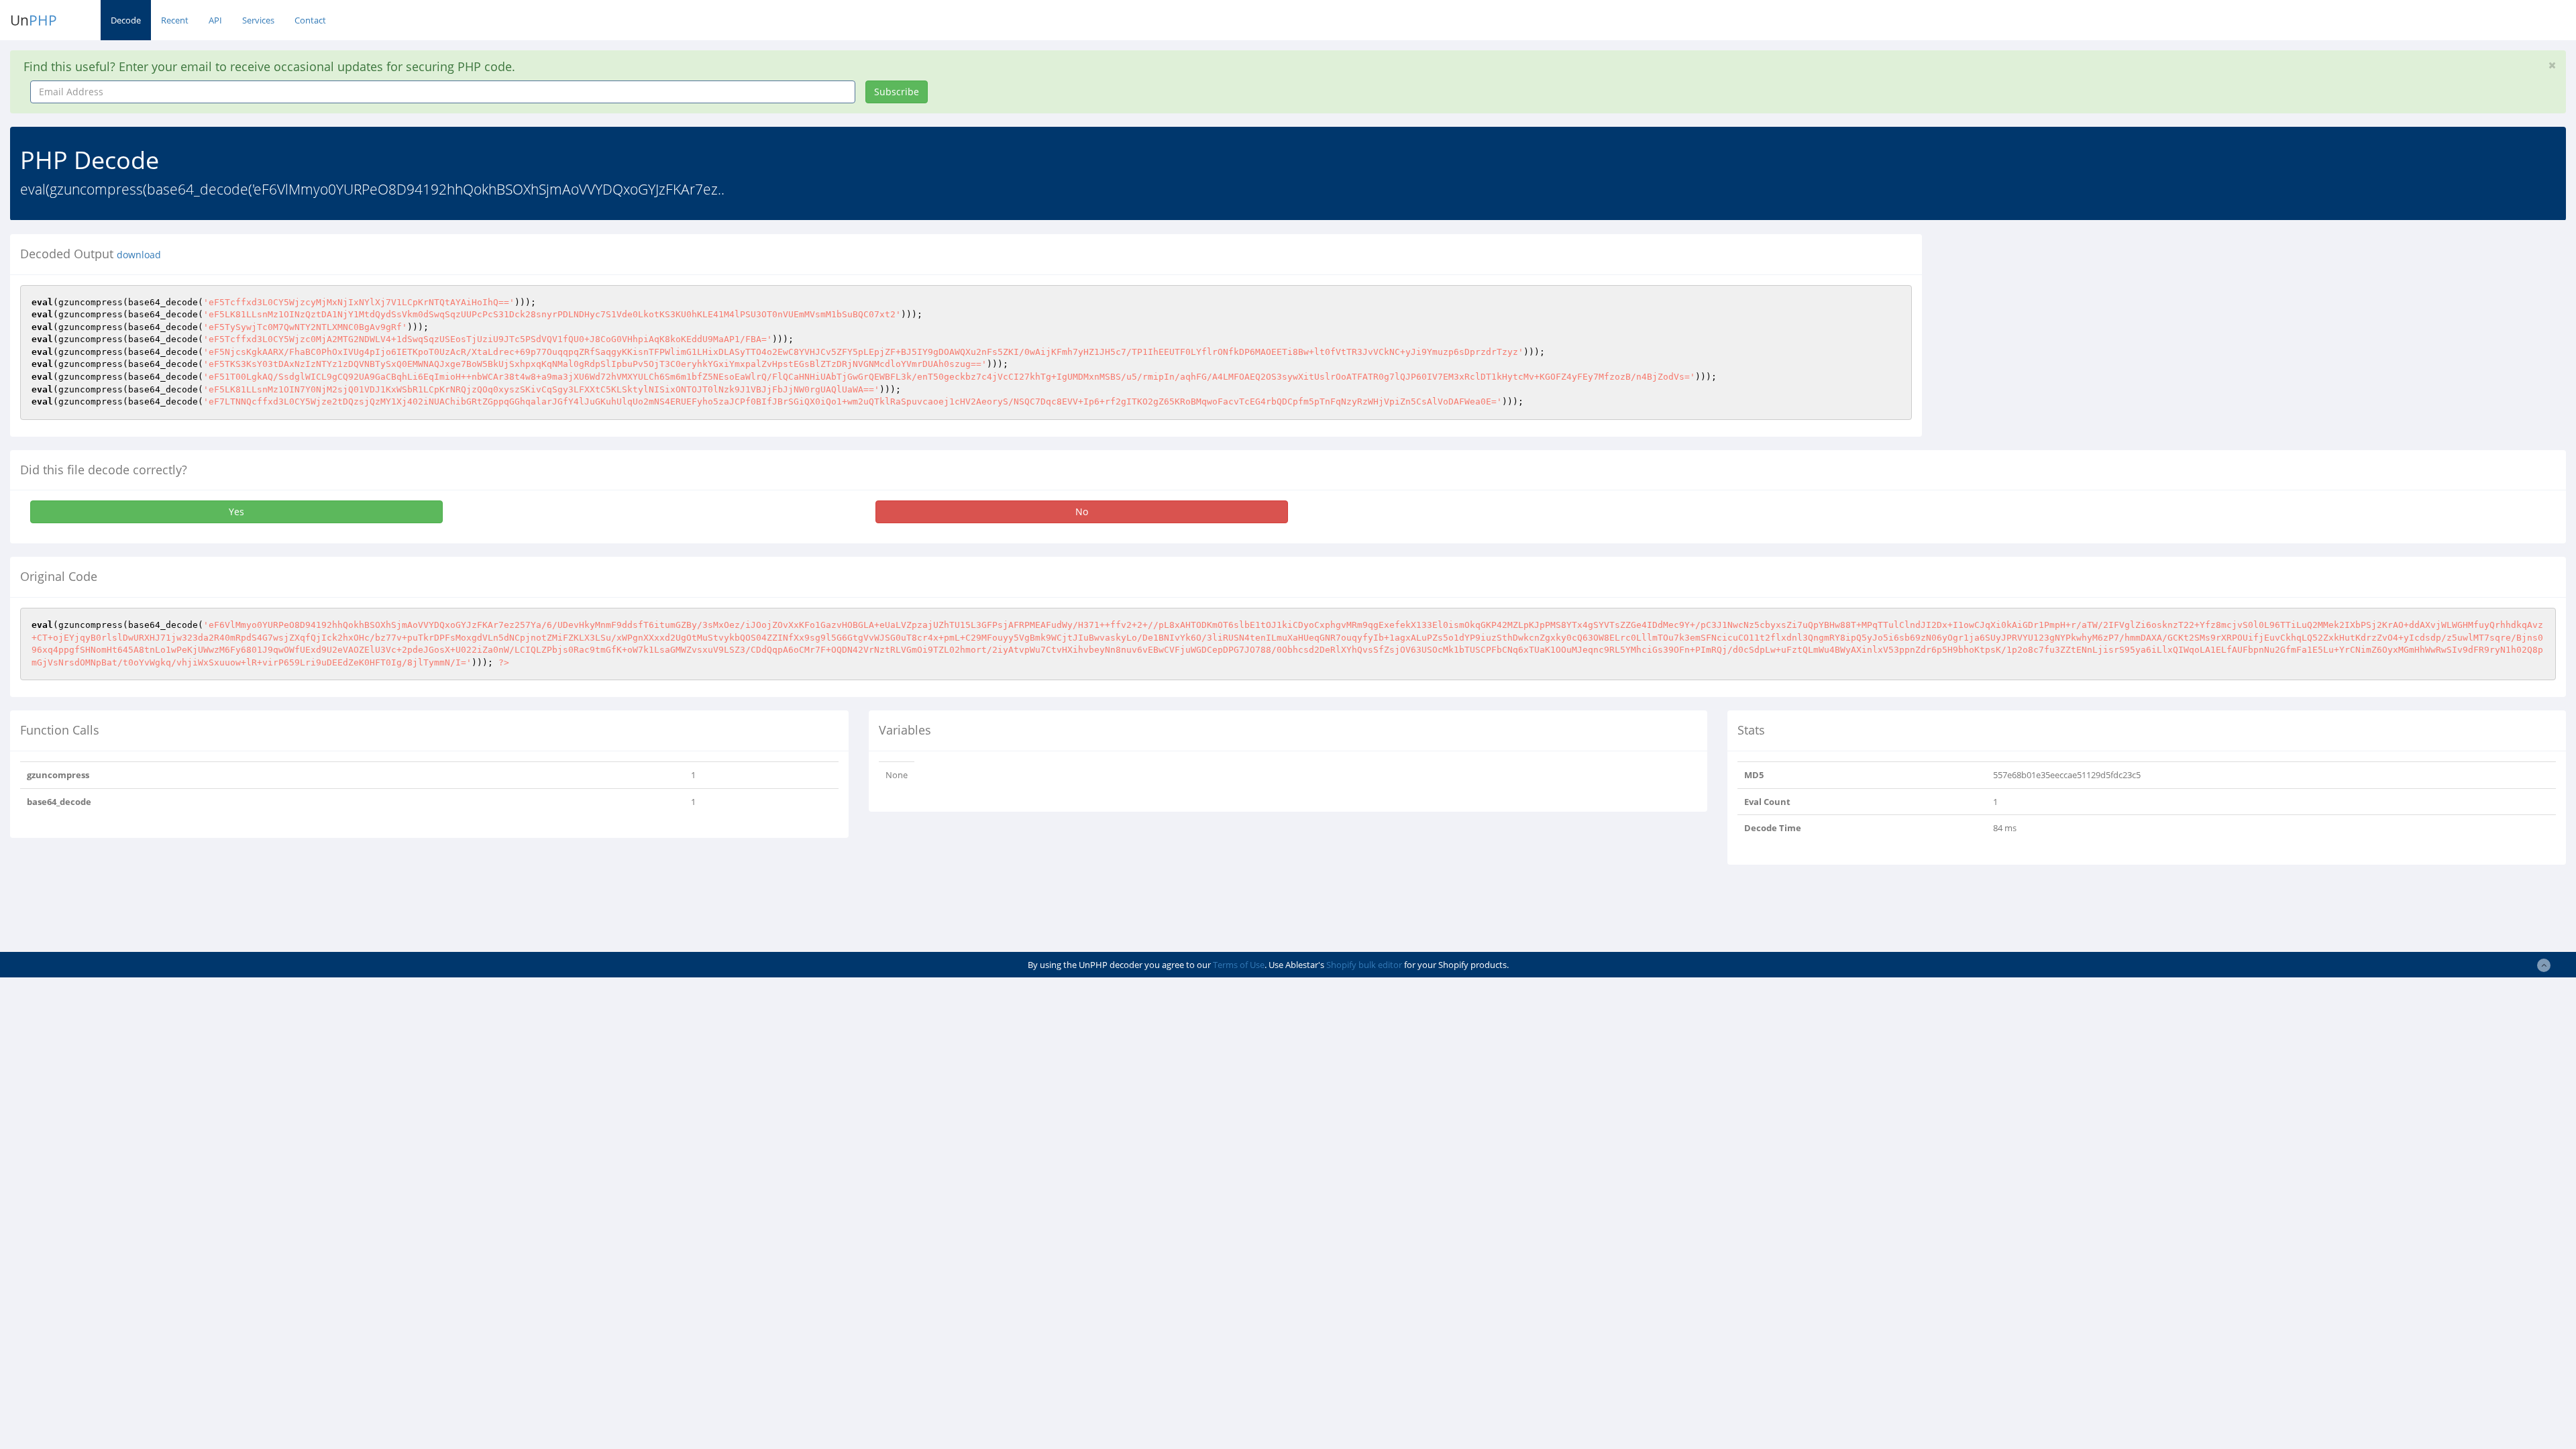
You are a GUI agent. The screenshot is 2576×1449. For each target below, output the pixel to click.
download (139, 255)
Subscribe (897, 92)
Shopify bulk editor (1364, 965)
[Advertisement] (2055, 328)
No (1082, 512)
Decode (126, 20)
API (215, 20)
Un (34, 20)
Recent (175, 20)
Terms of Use (1239, 965)
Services (258, 20)
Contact (310, 20)
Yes (236, 512)
